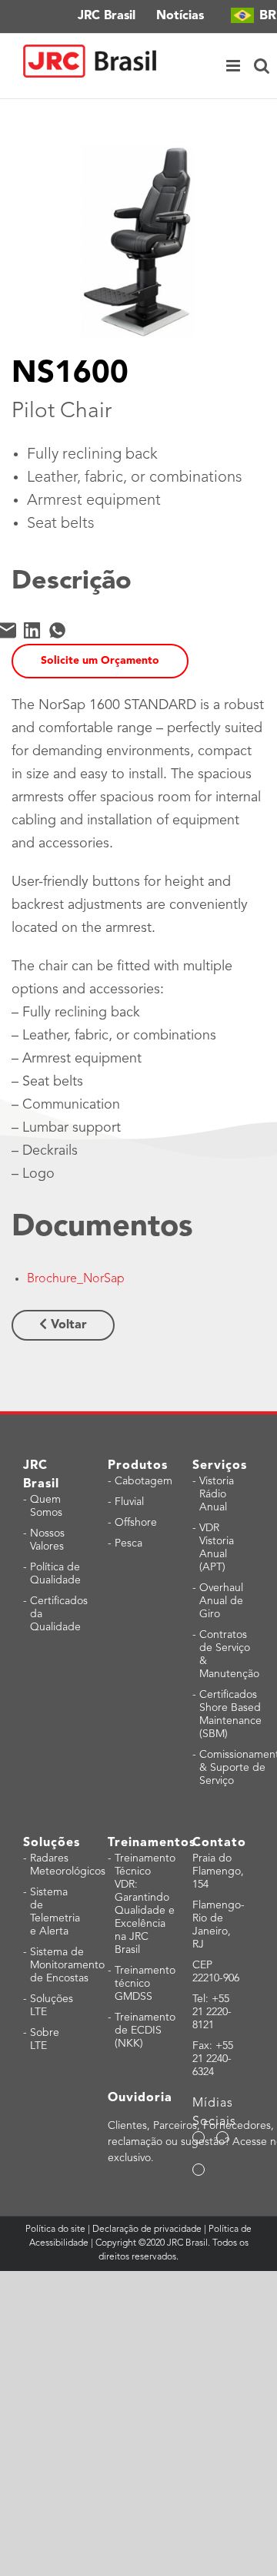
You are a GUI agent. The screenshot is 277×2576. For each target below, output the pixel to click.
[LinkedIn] (32, 630)
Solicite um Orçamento (100, 661)
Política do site (57, 2230)
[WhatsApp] (57, 630)
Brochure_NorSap (76, 1279)
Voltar (67, 1325)
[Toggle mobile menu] (234, 66)
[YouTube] (222, 2137)
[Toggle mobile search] (262, 66)
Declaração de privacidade (147, 2230)
